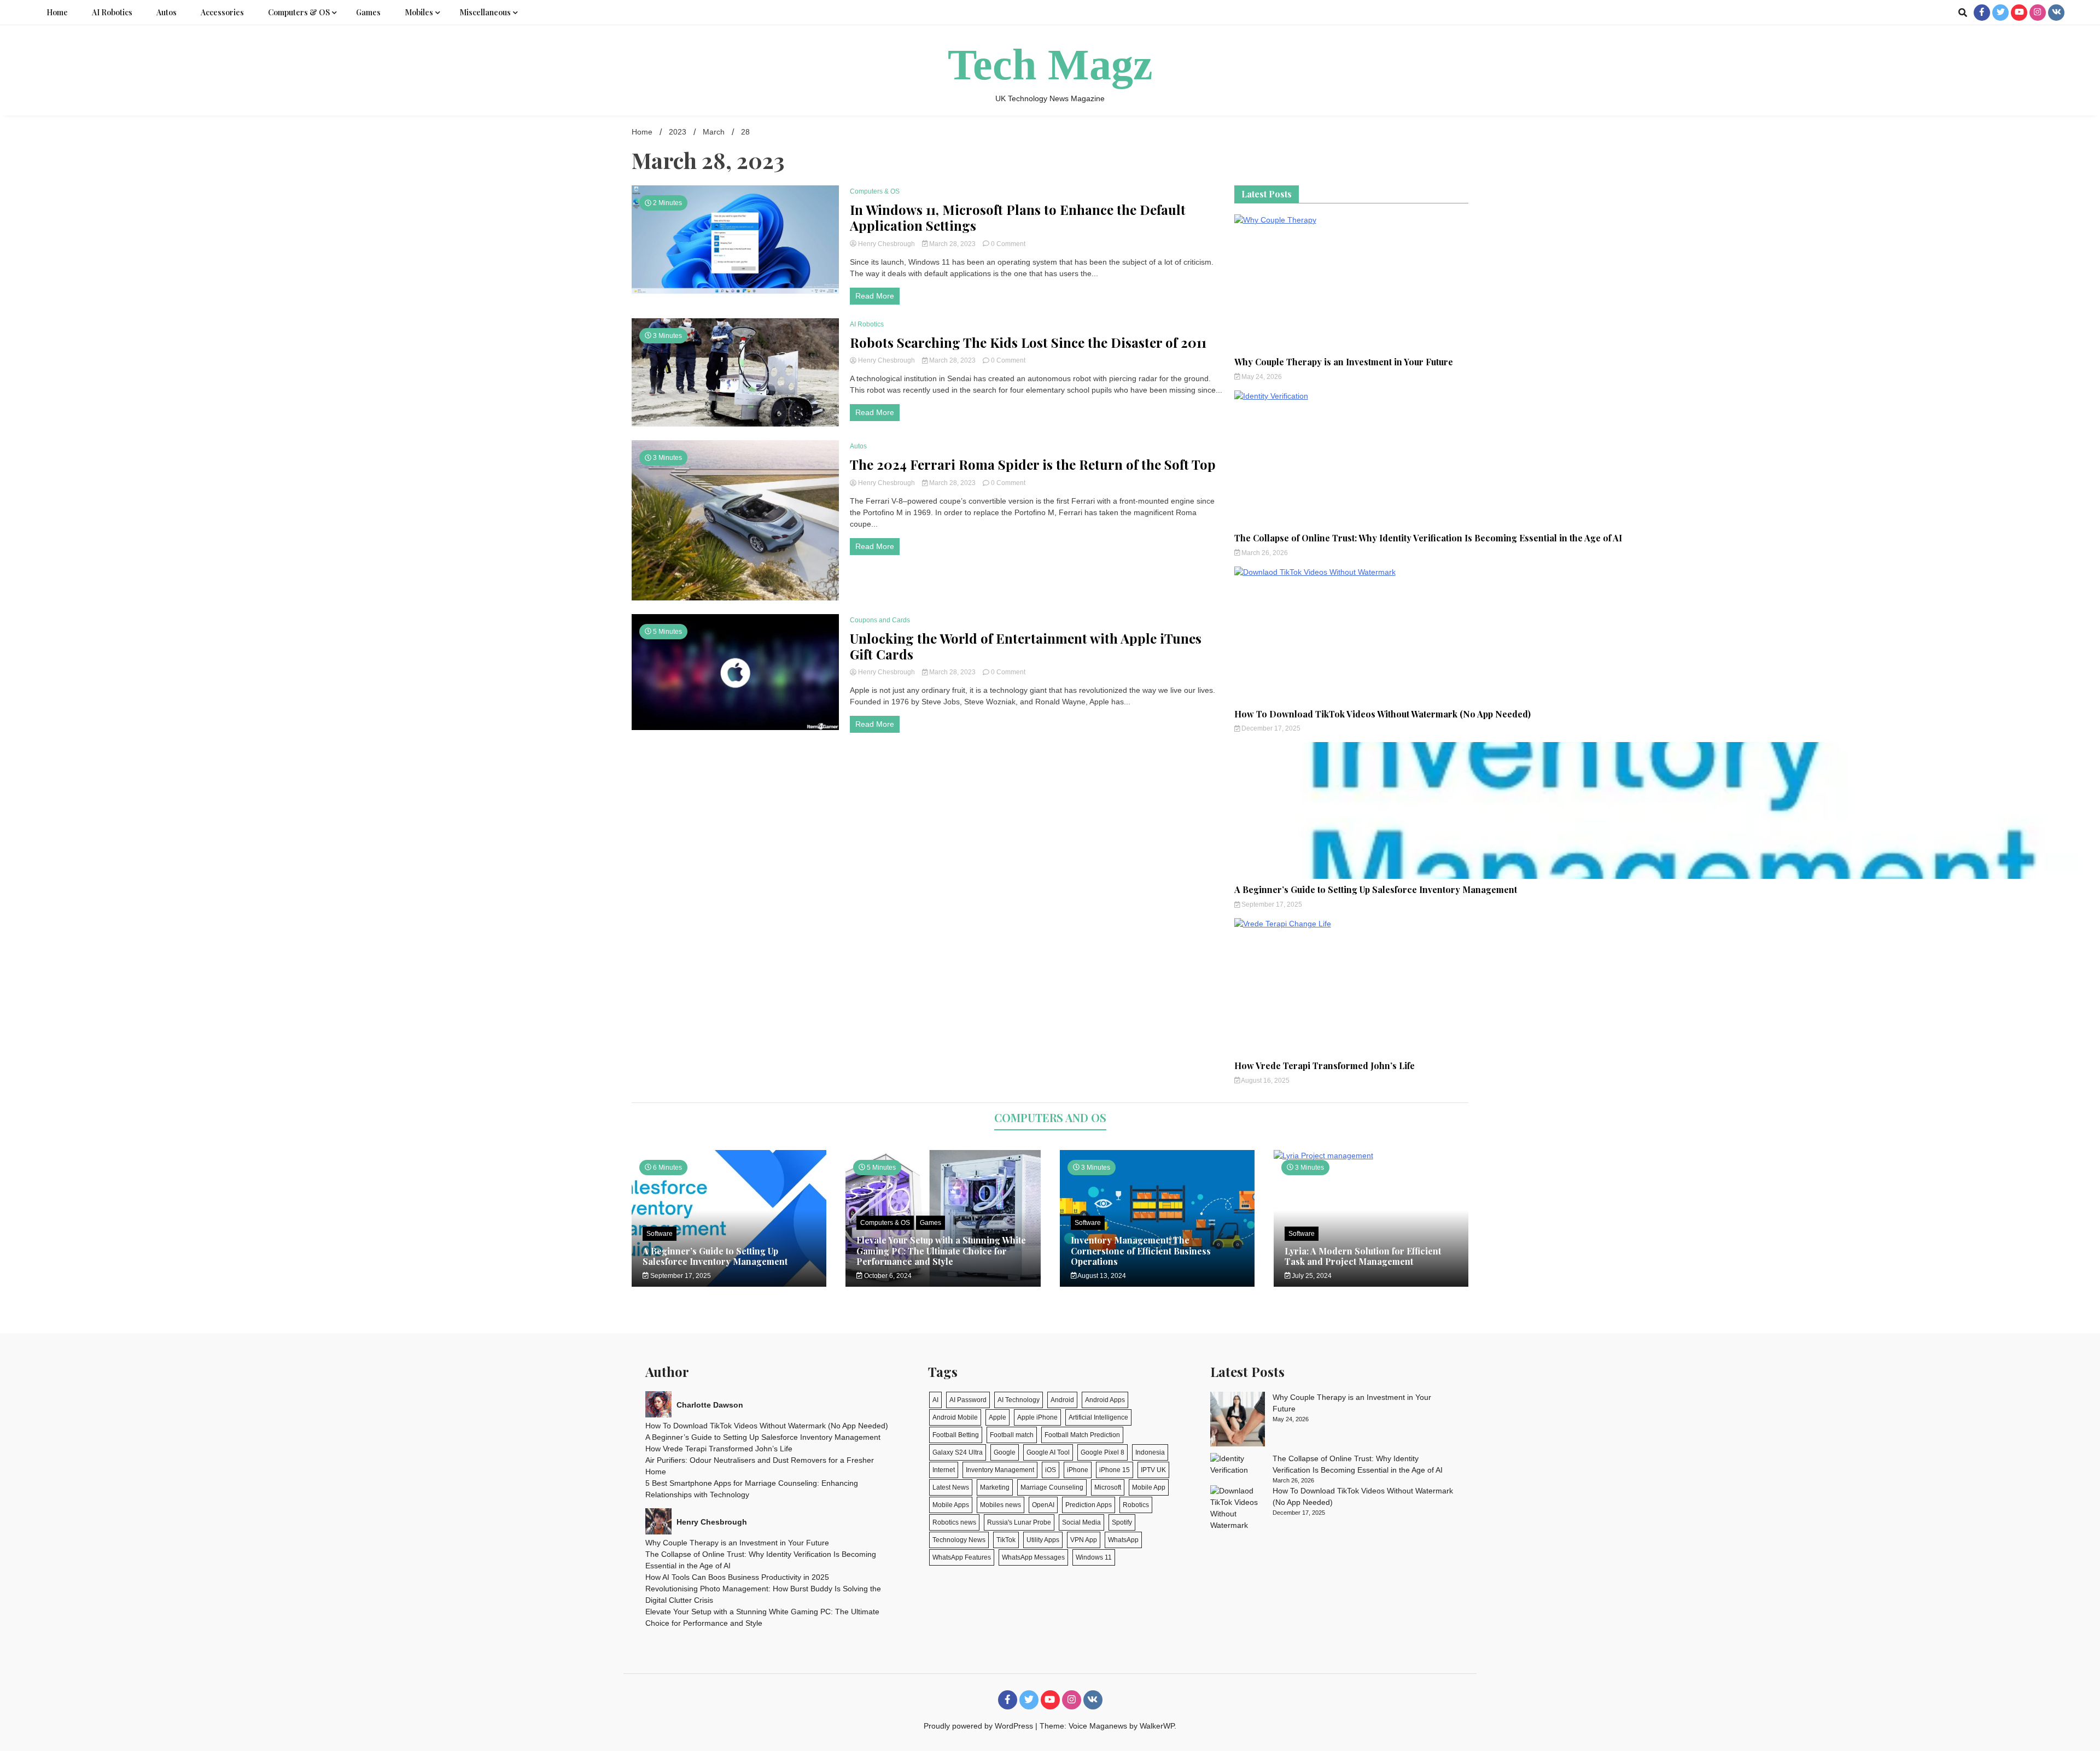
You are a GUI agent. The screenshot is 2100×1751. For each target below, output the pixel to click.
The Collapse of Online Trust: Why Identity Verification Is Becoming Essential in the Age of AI (1428, 538)
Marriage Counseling (1052, 1487)
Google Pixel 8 (1102, 1452)
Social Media (1081, 1522)
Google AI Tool (1048, 1452)
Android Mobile (955, 1417)
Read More (875, 296)
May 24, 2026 (1261, 377)
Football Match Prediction (1082, 1435)
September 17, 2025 (1271, 904)
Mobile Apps (951, 1505)
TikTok (1006, 1540)
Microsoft (1108, 1487)
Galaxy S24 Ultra (958, 1452)
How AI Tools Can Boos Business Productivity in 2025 (737, 1577)
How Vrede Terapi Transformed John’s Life (1325, 1066)
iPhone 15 (1115, 1470)
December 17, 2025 (1270, 728)
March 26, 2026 (1264, 553)
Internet (944, 1470)
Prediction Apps (1089, 1505)
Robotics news (954, 1522)
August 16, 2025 (1265, 1081)
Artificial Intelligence (1098, 1417)
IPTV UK (1153, 1470)
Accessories (222, 12)
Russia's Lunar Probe (1019, 1522)
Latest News (951, 1487)
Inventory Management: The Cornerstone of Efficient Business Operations (1141, 1250)
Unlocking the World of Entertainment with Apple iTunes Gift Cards (1026, 646)
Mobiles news (1001, 1505)
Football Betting (956, 1435)
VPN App (1084, 1540)
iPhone (1078, 1470)
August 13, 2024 (1101, 1276)
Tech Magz (1050, 65)
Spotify (1122, 1522)
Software (660, 1234)
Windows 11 (1094, 1557)
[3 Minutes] (1371, 1155)
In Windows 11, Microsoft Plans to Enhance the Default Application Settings (1018, 218)
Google (1005, 1452)
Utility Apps (1043, 1540)
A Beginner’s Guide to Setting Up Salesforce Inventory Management (1376, 889)
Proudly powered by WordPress (979, 1726)
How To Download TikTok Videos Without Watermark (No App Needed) (1382, 714)
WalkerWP (1157, 1726)
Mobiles (419, 12)
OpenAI (1043, 1505)
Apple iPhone (1037, 1417)
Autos (167, 12)
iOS (1051, 1470)
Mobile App (1149, 1487)
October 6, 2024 (887, 1276)
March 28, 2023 (952, 244)
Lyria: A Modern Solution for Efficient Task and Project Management (1363, 1256)
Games (368, 12)
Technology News (959, 1540)
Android (1062, 1400)
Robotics (1136, 1505)
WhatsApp (1123, 1540)
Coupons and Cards (880, 620)
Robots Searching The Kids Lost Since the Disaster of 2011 (1028, 343)
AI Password (968, 1400)
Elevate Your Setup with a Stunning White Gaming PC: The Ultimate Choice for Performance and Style (941, 1250)
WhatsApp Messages (1033, 1557)
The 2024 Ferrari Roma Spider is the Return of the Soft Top (1033, 465)
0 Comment (1008, 244)
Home (57, 12)
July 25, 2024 (1311, 1276)
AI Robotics (112, 12)
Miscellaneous (485, 12)
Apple (997, 1417)
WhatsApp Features (962, 1557)
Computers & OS (299, 12)
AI (935, 1400)
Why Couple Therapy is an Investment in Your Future (1344, 362)
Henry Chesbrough (886, 244)
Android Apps (1105, 1400)
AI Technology (1019, 1400)
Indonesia (1150, 1452)
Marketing (995, 1487)
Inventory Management (1000, 1470)
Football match (1012, 1435)
